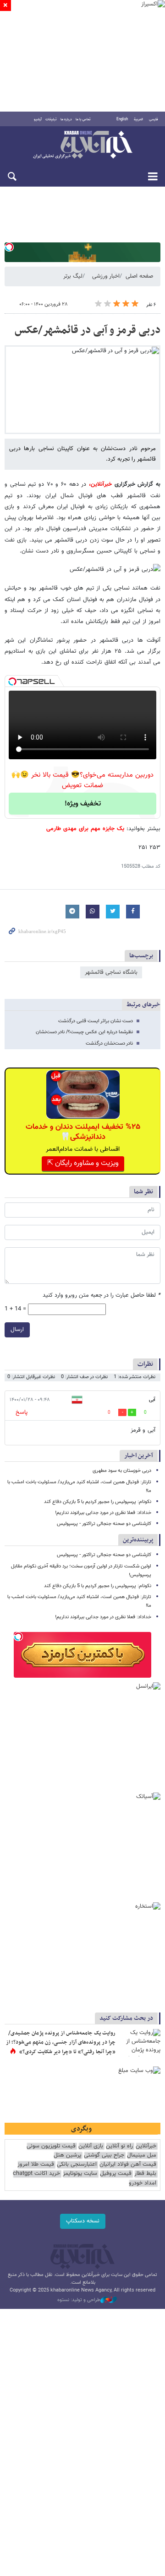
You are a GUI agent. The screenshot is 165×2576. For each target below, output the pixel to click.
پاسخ (22, 1412)
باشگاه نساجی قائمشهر (111, 972)
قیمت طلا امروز (36, 2165)
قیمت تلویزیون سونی (51, 2146)
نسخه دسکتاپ (83, 2221)
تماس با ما (83, 119)
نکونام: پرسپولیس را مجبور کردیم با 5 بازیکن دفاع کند (98, 1502)
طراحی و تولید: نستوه (79, 2300)
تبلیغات (51, 119)
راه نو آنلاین (119, 2146)
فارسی (154, 119)
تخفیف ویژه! (83, 804)
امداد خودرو (143, 2183)
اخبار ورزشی (106, 276)
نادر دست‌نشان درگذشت (109, 1044)
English (122, 119)
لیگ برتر (73, 276)
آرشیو (38, 119)
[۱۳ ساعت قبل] (140, 2043)
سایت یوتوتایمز (80, 2174)
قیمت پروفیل (116, 2174)
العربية (138, 119)
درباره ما (66, 119)
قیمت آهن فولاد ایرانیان (128, 2165)
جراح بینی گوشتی (104, 2155)
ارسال (17, 1330)
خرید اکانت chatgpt (36, 2174)
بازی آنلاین (91, 2146)
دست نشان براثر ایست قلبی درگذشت (96, 1021)
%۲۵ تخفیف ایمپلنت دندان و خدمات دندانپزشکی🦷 (83, 1132)
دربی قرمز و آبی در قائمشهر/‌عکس (88, 330)
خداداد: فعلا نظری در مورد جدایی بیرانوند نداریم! (103, 1513)
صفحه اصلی (139, 276)
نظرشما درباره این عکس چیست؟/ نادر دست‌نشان (84, 1032)
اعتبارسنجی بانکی (77, 2165)
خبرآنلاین (82, 145)
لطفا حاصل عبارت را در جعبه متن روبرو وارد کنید (102, 1296)
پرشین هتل (67, 2155)
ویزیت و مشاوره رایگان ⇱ (83, 1163)
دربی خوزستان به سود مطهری (122, 1471)
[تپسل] (9, 247)
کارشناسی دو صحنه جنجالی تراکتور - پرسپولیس (104, 1524)
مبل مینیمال (142, 2155)
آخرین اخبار (139, 1456)
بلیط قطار (145, 2174)
